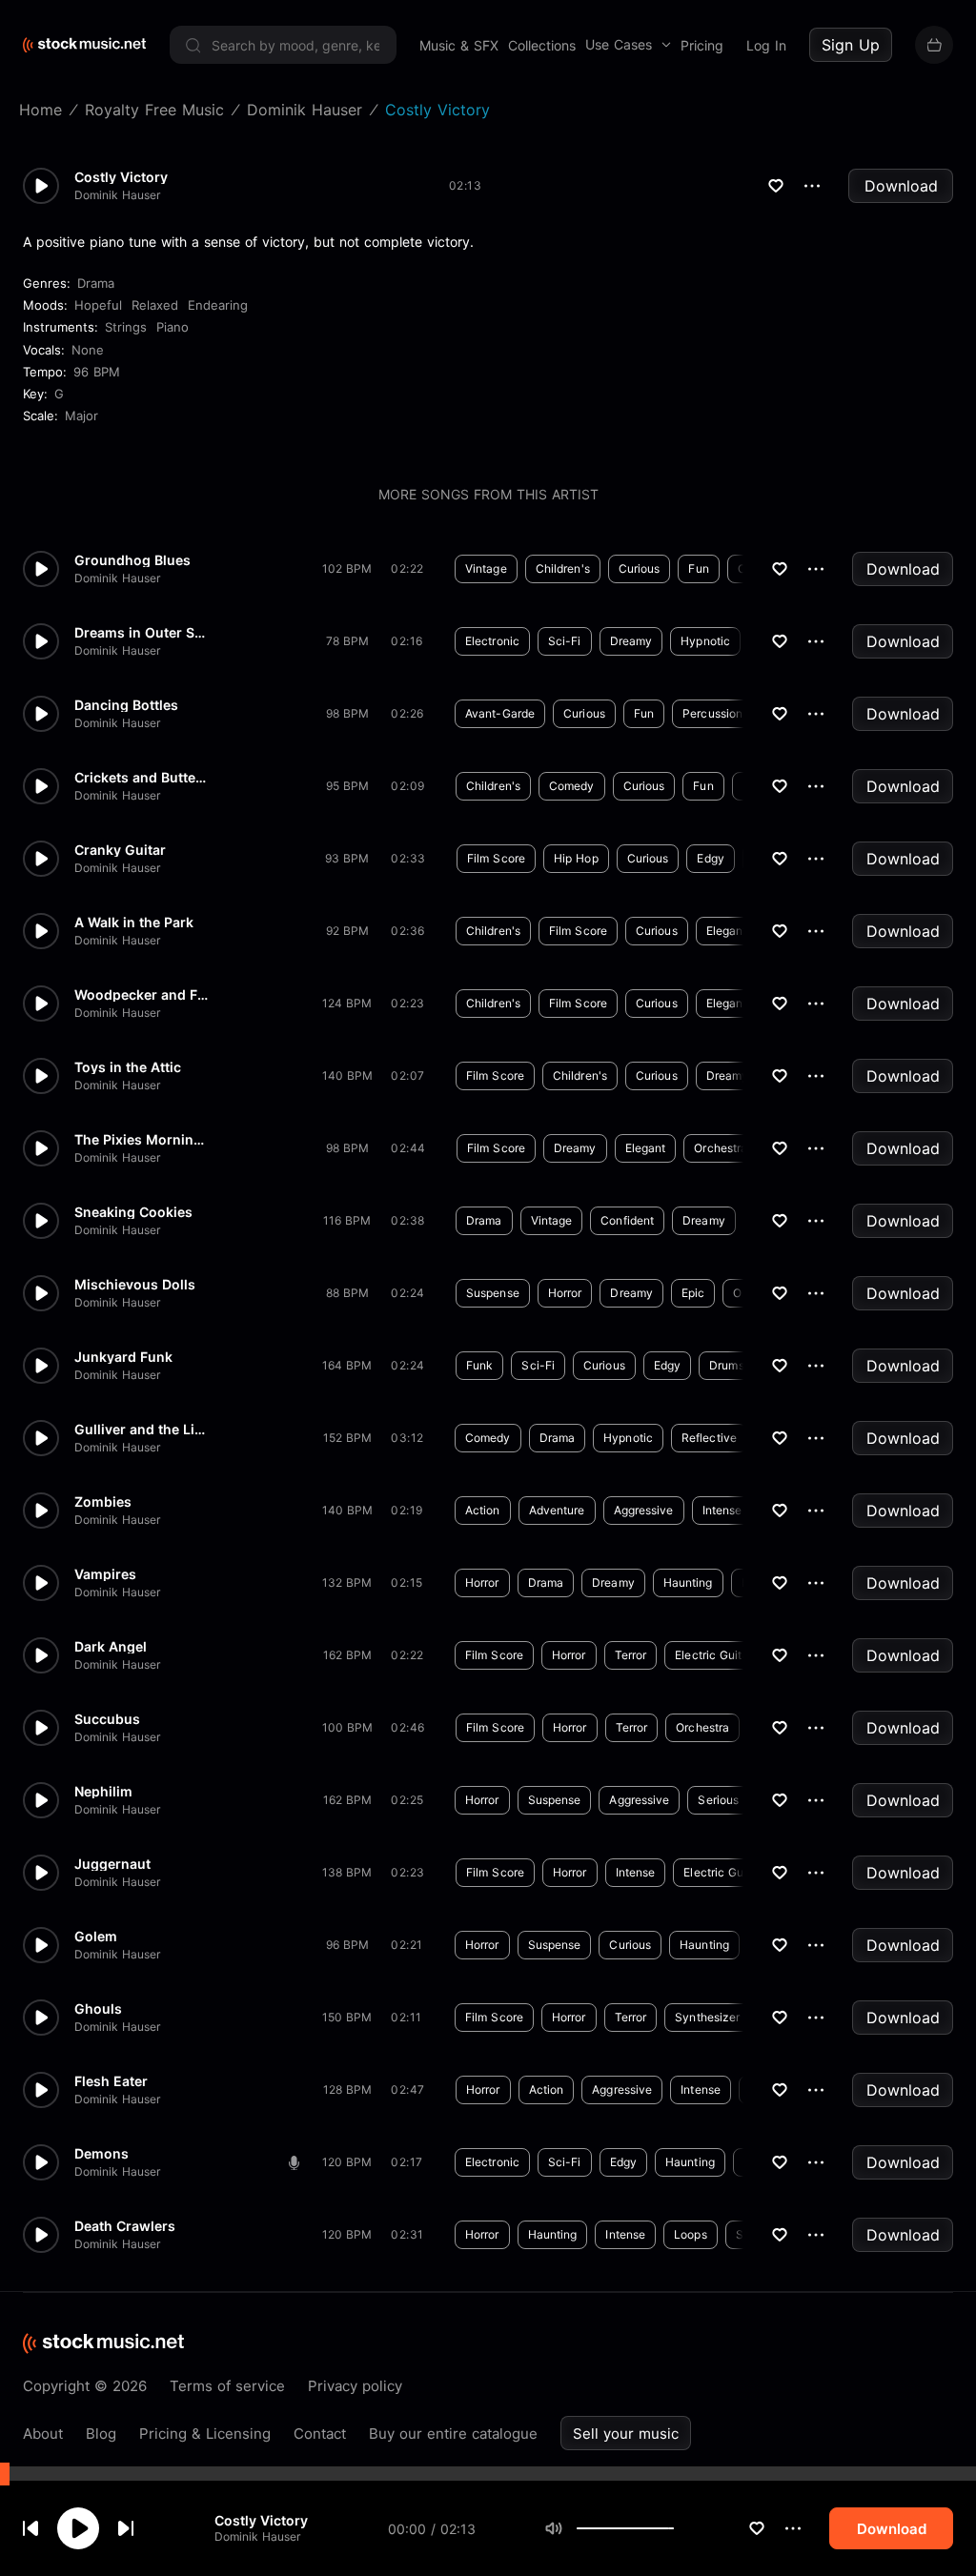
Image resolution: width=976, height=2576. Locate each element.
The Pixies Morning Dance (141, 1140)
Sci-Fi (565, 641)
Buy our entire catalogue (453, 2434)
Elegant (727, 931)
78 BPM (347, 641)
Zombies (103, 1502)
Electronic (492, 641)
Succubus (107, 1719)
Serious (718, 1800)
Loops (691, 2234)
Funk (479, 1365)
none (88, 350)
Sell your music (626, 2434)
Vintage (486, 568)
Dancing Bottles (126, 705)
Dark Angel (111, 1647)
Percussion (712, 713)
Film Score (496, 858)
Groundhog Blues (132, 560)
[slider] (674, 2528)
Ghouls (98, 2009)
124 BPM (347, 1003)
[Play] (78, 2528)
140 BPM (347, 1075)
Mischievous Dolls (135, 1285)
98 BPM (347, 713)
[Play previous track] (30, 2528)
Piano (173, 327)
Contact (320, 2434)
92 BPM (347, 931)
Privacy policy (355, 2386)
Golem (96, 1937)
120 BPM (347, 2162)
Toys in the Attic (128, 1067)
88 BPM (347, 1293)
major (81, 416)
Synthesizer (707, 2017)
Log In (766, 45)
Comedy (572, 786)
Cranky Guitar (120, 850)
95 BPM (347, 786)
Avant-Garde (500, 713)
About (43, 2434)
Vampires (105, 1574)
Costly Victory (261, 2520)
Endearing (218, 305)
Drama (96, 283)
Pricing (702, 45)
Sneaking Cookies (133, 1212)
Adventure (557, 1510)
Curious (640, 568)
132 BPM (347, 1582)
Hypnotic (705, 641)
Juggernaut (112, 1864)
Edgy (710, 858)
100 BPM (347, 1727)
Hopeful (98, 305)
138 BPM (347, 1872)
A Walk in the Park (134, 923)
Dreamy (631, 641)
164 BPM (347, 1365)
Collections (542, 45)
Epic (693, 1293)
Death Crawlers (125, 2226)
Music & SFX (459, 45)
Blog (101, 2434)
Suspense (493, 1293)
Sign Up (851, 45)
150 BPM (347, 2017)
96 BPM (97, 372)
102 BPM (347, 568)
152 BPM (347, 1438)
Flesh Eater (111, 2081)
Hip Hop (576, 858)
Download (901, 186)
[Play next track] (126, 2528)
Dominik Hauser (257, 2536)
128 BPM (347, 2089)
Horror (565, 1293)
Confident (627, 1220)
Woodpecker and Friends (141, 995)
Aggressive (644, 1510)
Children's (563, 568)
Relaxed (155, 305)
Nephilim (103, 1792)
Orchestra (721, 1148)
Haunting (688, 1582)
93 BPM (347, 858)
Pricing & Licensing (205, 2434)
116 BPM (347, 1220)
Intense (722, 1510)
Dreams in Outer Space (141, 633)
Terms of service (227, 2386)
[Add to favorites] (757, 2528)
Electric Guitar (714, 1655)
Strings (126, 327)
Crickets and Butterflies (141, 778)
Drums (727, 1365)
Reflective (709, 1438)
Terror (631, 1655)
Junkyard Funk (123, 1357)
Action (483, 1510)
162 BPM (347, 1655)
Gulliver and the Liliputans (141, 1430)
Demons (102, 2154)
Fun (698, 568)
